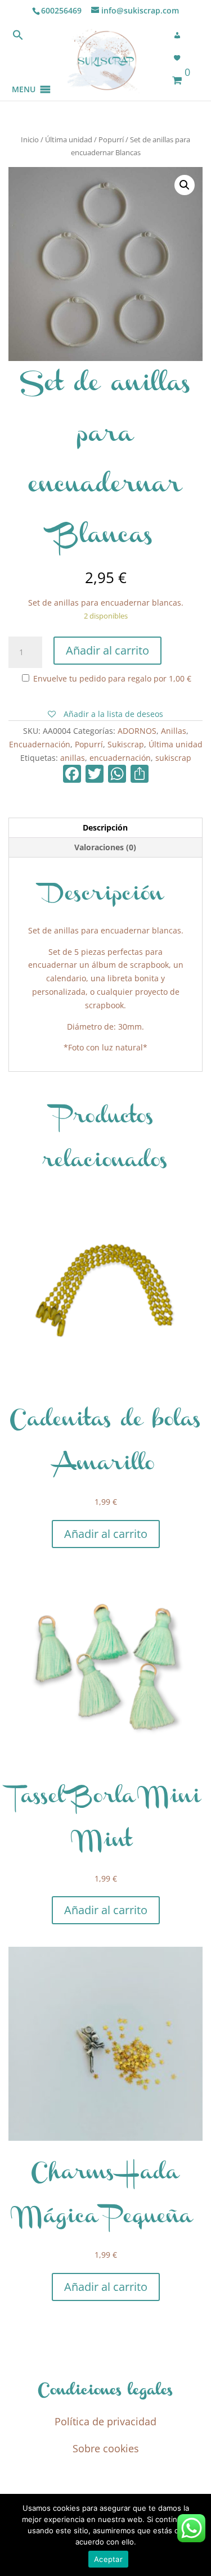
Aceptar (108, 2559)
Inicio (30, 139)
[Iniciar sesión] (181, 35)
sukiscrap (173, 758)
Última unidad (69, 139)
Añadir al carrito (107, 650)
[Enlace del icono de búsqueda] (18, 37)
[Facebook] (72, 775)
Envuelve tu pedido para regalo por (111, 678)
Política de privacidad (105, 2421)
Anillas (174, 731)
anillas (73, 758)
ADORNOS (137, 731)
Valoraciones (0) (105, 847)
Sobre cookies (106, 2448)
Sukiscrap (126, 744)
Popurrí (111, 139)
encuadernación (120, 758)
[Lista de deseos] (181, 58)
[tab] (105, 828)
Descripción (105, 827)
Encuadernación (40, 744)
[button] (24, 76)
